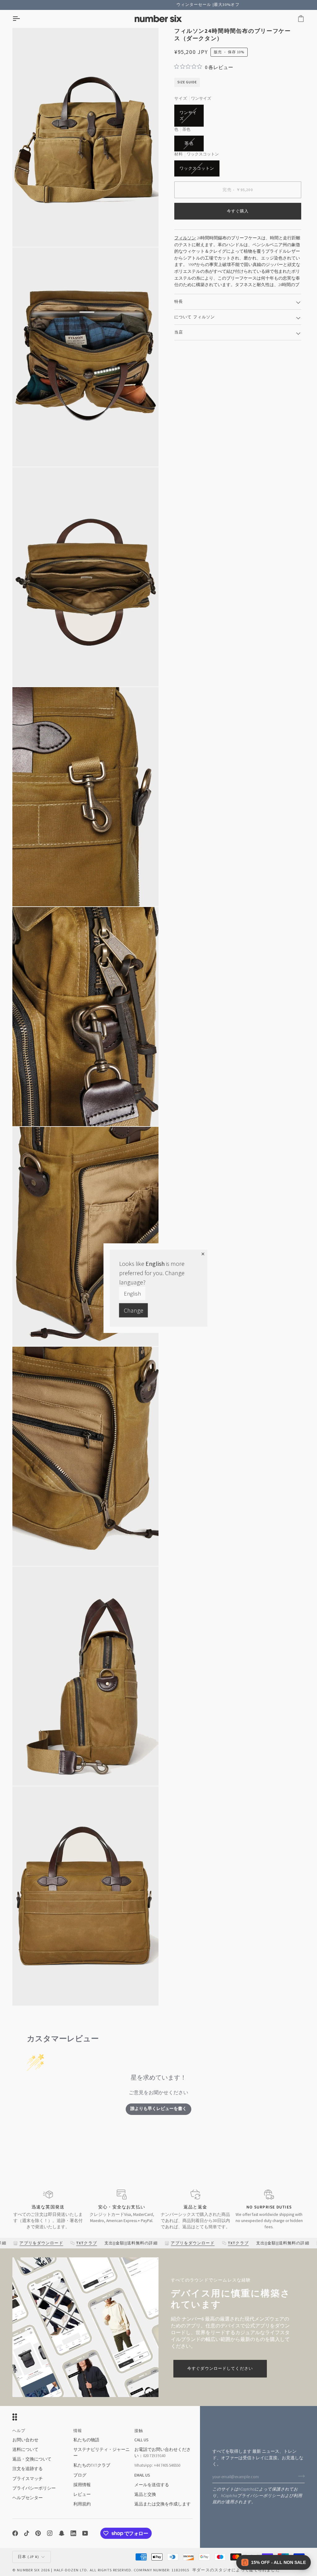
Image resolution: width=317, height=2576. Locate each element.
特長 (179, 302)
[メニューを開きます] (22, 19)
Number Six (28, 2570)
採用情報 (82, 2485)
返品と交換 (145, 2494)
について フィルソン (195, 317)
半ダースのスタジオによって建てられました (236, 2570)
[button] (274, 2562)
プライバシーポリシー (259, 2496)
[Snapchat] (62, 2533)
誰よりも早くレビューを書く (158, 2109)
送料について (25, 2450)
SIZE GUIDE (187, 82)
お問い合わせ (25, 2440)
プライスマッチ (28, 2479)
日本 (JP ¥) (28, 2557)
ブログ (80, 2475)
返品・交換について (32, 2459)
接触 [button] (139, 2431)
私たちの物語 (86, 2440)
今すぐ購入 (238, 211)
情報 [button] (78, 2431)
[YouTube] (85, 2533)
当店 (179, 332)
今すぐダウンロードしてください (220, 2369)
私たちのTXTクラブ (92, 2465)
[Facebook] (15, 2533)
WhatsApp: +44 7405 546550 (157, 2465)
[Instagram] (50, 2533)
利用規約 (82, 2504)
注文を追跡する (28, 2469)
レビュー (82, 2494)
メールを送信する (152, 2485)
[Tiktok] (27, 2533)
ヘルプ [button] (19, 2431)
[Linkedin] (73, 2533)
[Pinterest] (38, 2533)
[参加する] (300, 2476)
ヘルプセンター (28, 2498)
